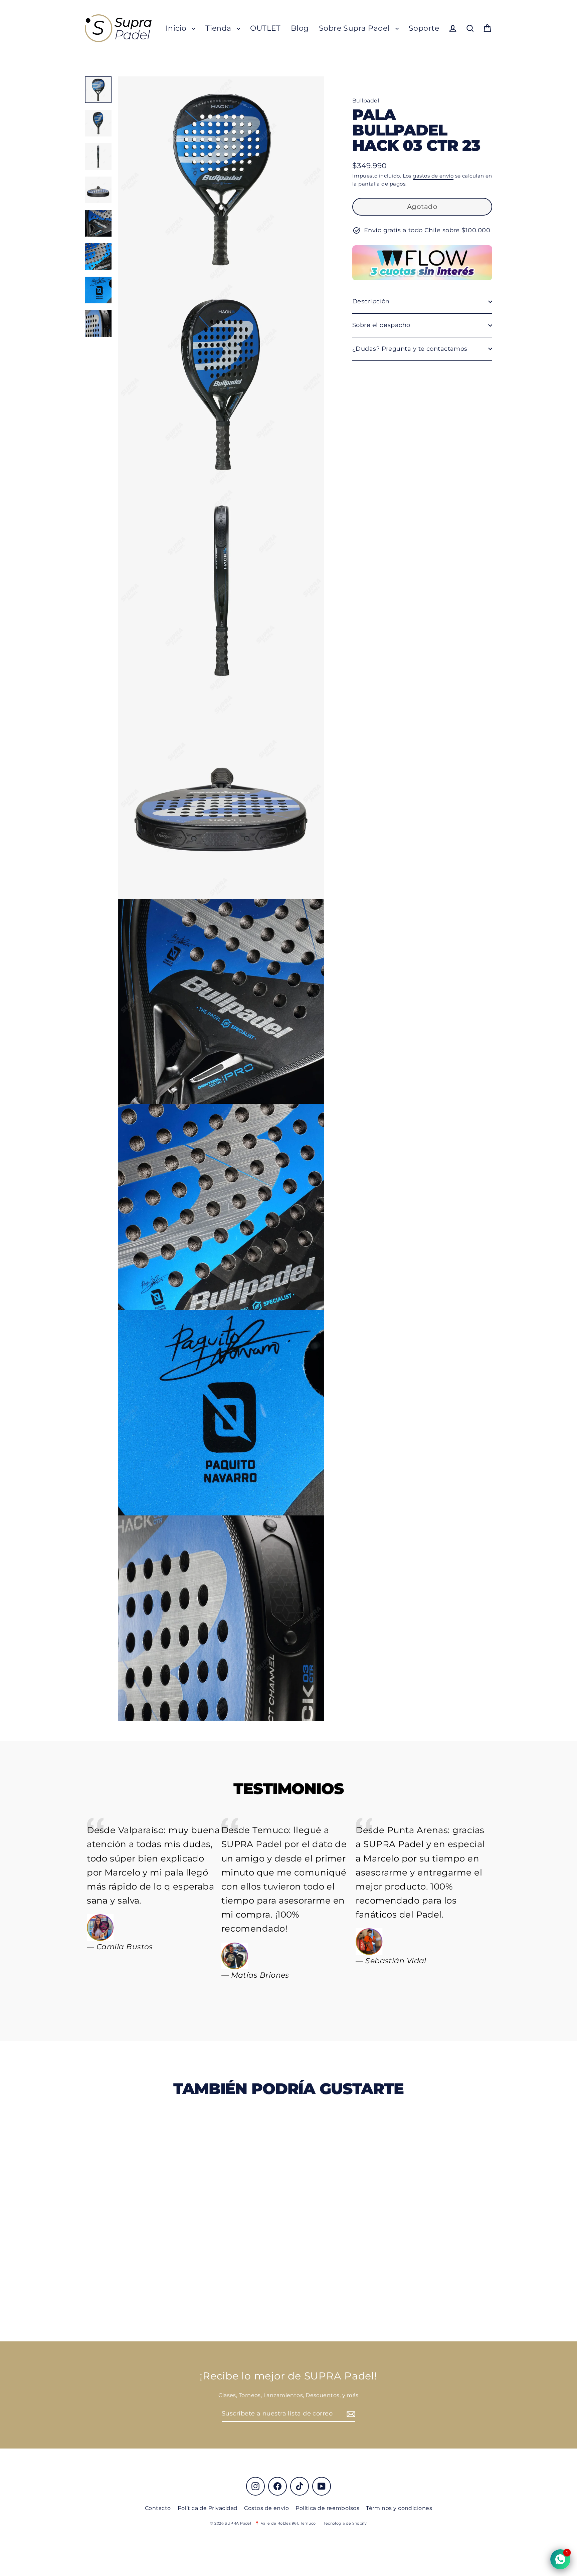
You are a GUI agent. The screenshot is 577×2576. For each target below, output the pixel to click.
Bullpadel (366, 101)
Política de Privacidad (208, 2508)
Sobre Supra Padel (355, 28)
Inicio (177, 28)
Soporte (424, 28)
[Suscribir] (350, 2414)
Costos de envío (266, 2508)
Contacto (158, 2508)
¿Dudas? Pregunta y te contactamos (410, 349)
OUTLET (265, 28)
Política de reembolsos (327, 2508)
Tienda (219, 28)
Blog (300, 28)
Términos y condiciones (399, 2508)
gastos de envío (433, 176)
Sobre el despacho (381, 325)
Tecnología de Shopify (345, 2523)
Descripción (371, 301)
